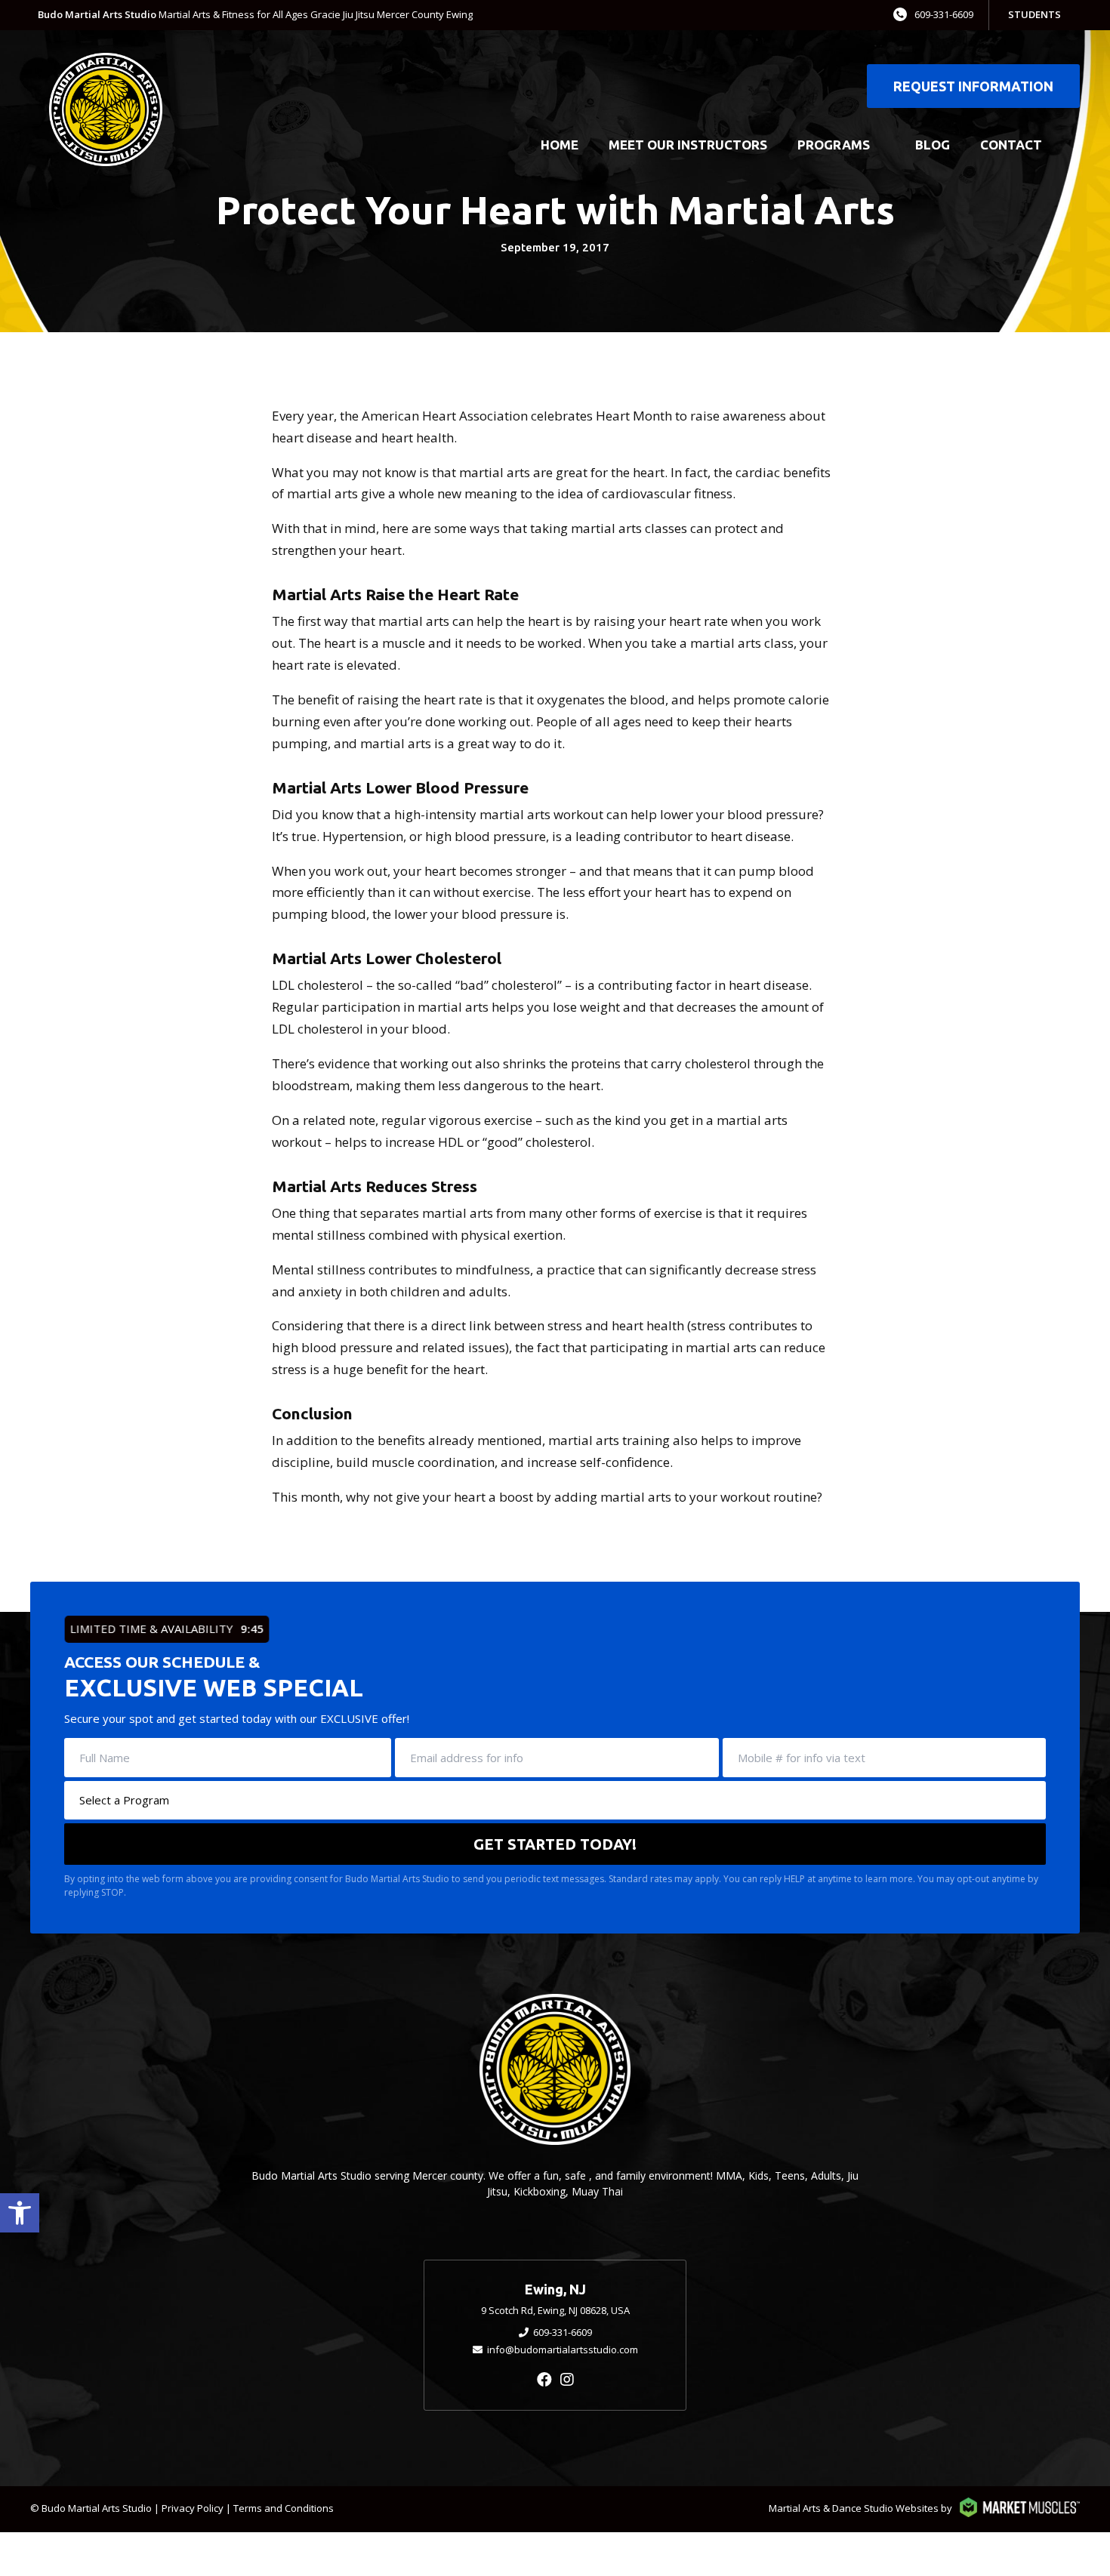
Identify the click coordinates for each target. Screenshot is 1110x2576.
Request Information (973, 86)
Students (1034, 14)
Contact (1011, 145)
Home (560, 145)
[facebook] (544, 2379)
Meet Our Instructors (688, 145)
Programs (834, 145)
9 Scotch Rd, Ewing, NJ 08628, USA (555, 2310)
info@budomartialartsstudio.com (563, 2350)
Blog (933, 145)
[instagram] (567, 2379)
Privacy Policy (193, 2508)
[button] (20, 2213)
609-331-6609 (944, 14)
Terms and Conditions (284, 2508)
